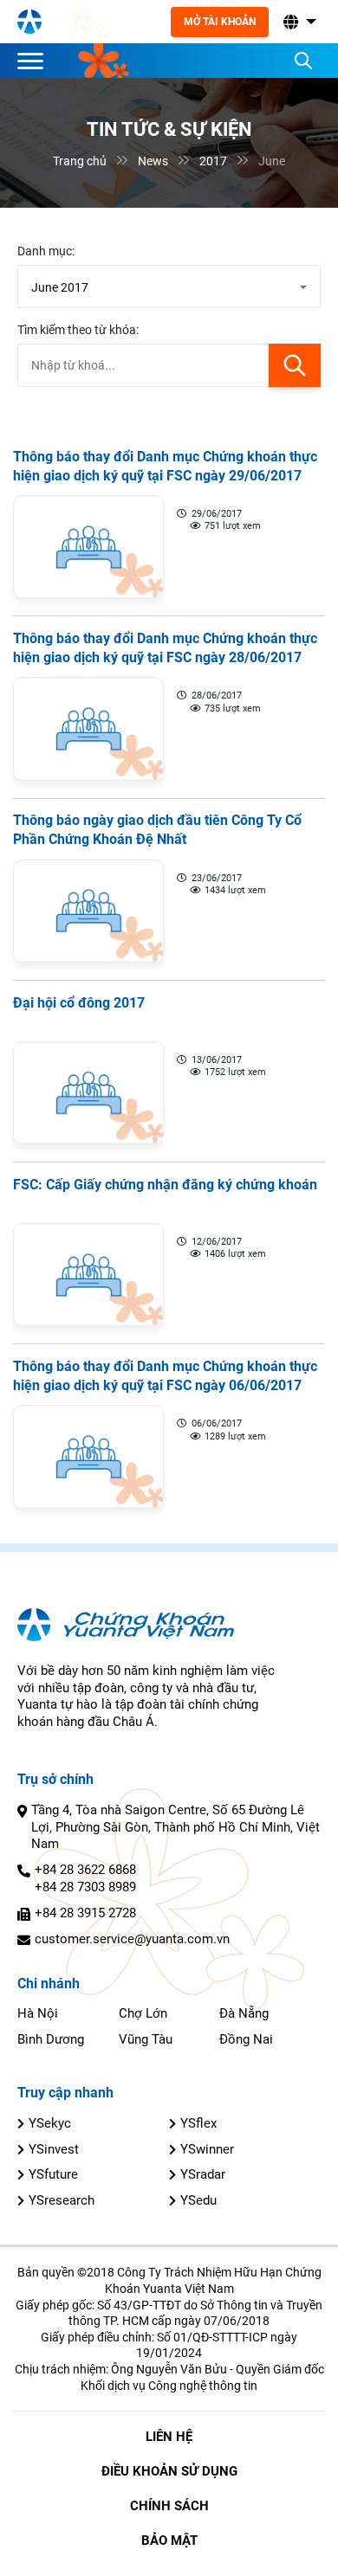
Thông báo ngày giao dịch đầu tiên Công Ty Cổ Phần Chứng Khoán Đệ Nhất (157, 831)
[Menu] (35, 61)
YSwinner (207, 2149)
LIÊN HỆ (169, 2437)
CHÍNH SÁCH (169, 2506)
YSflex (198, 2123)
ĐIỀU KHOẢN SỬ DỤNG (169, 2471)
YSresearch (62, 2200)
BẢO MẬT (169, 2541)
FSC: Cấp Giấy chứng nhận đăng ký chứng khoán (165, 1185)
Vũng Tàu (146, 2039)
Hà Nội (38, 2013)
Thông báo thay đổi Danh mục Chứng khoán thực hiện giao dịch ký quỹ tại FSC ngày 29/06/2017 (165, 466)
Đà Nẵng (244, 2013)
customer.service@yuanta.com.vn (132, 1939)
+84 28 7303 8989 (85, 1887)
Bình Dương (51, 2039)
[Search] (303, 61)
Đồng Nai (246, 2039)
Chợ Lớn (143, 2013)
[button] (298, 22)
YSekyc (50, 2123)
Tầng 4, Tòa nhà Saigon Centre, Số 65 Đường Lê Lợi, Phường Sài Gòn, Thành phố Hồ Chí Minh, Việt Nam (175, 1827)
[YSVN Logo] (29, 22)
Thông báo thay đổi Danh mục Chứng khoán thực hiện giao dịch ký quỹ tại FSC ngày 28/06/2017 (165, 648)
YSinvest (54, 2149)
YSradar (203, 2174)
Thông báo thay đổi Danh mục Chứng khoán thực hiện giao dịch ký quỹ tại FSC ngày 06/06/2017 (165, 1376)
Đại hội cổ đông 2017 (79, 1003)
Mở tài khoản (220, 22)
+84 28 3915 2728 (85, 1913)
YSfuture (53, 2174)
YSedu (198, 2200)
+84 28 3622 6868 (85, 1870)
